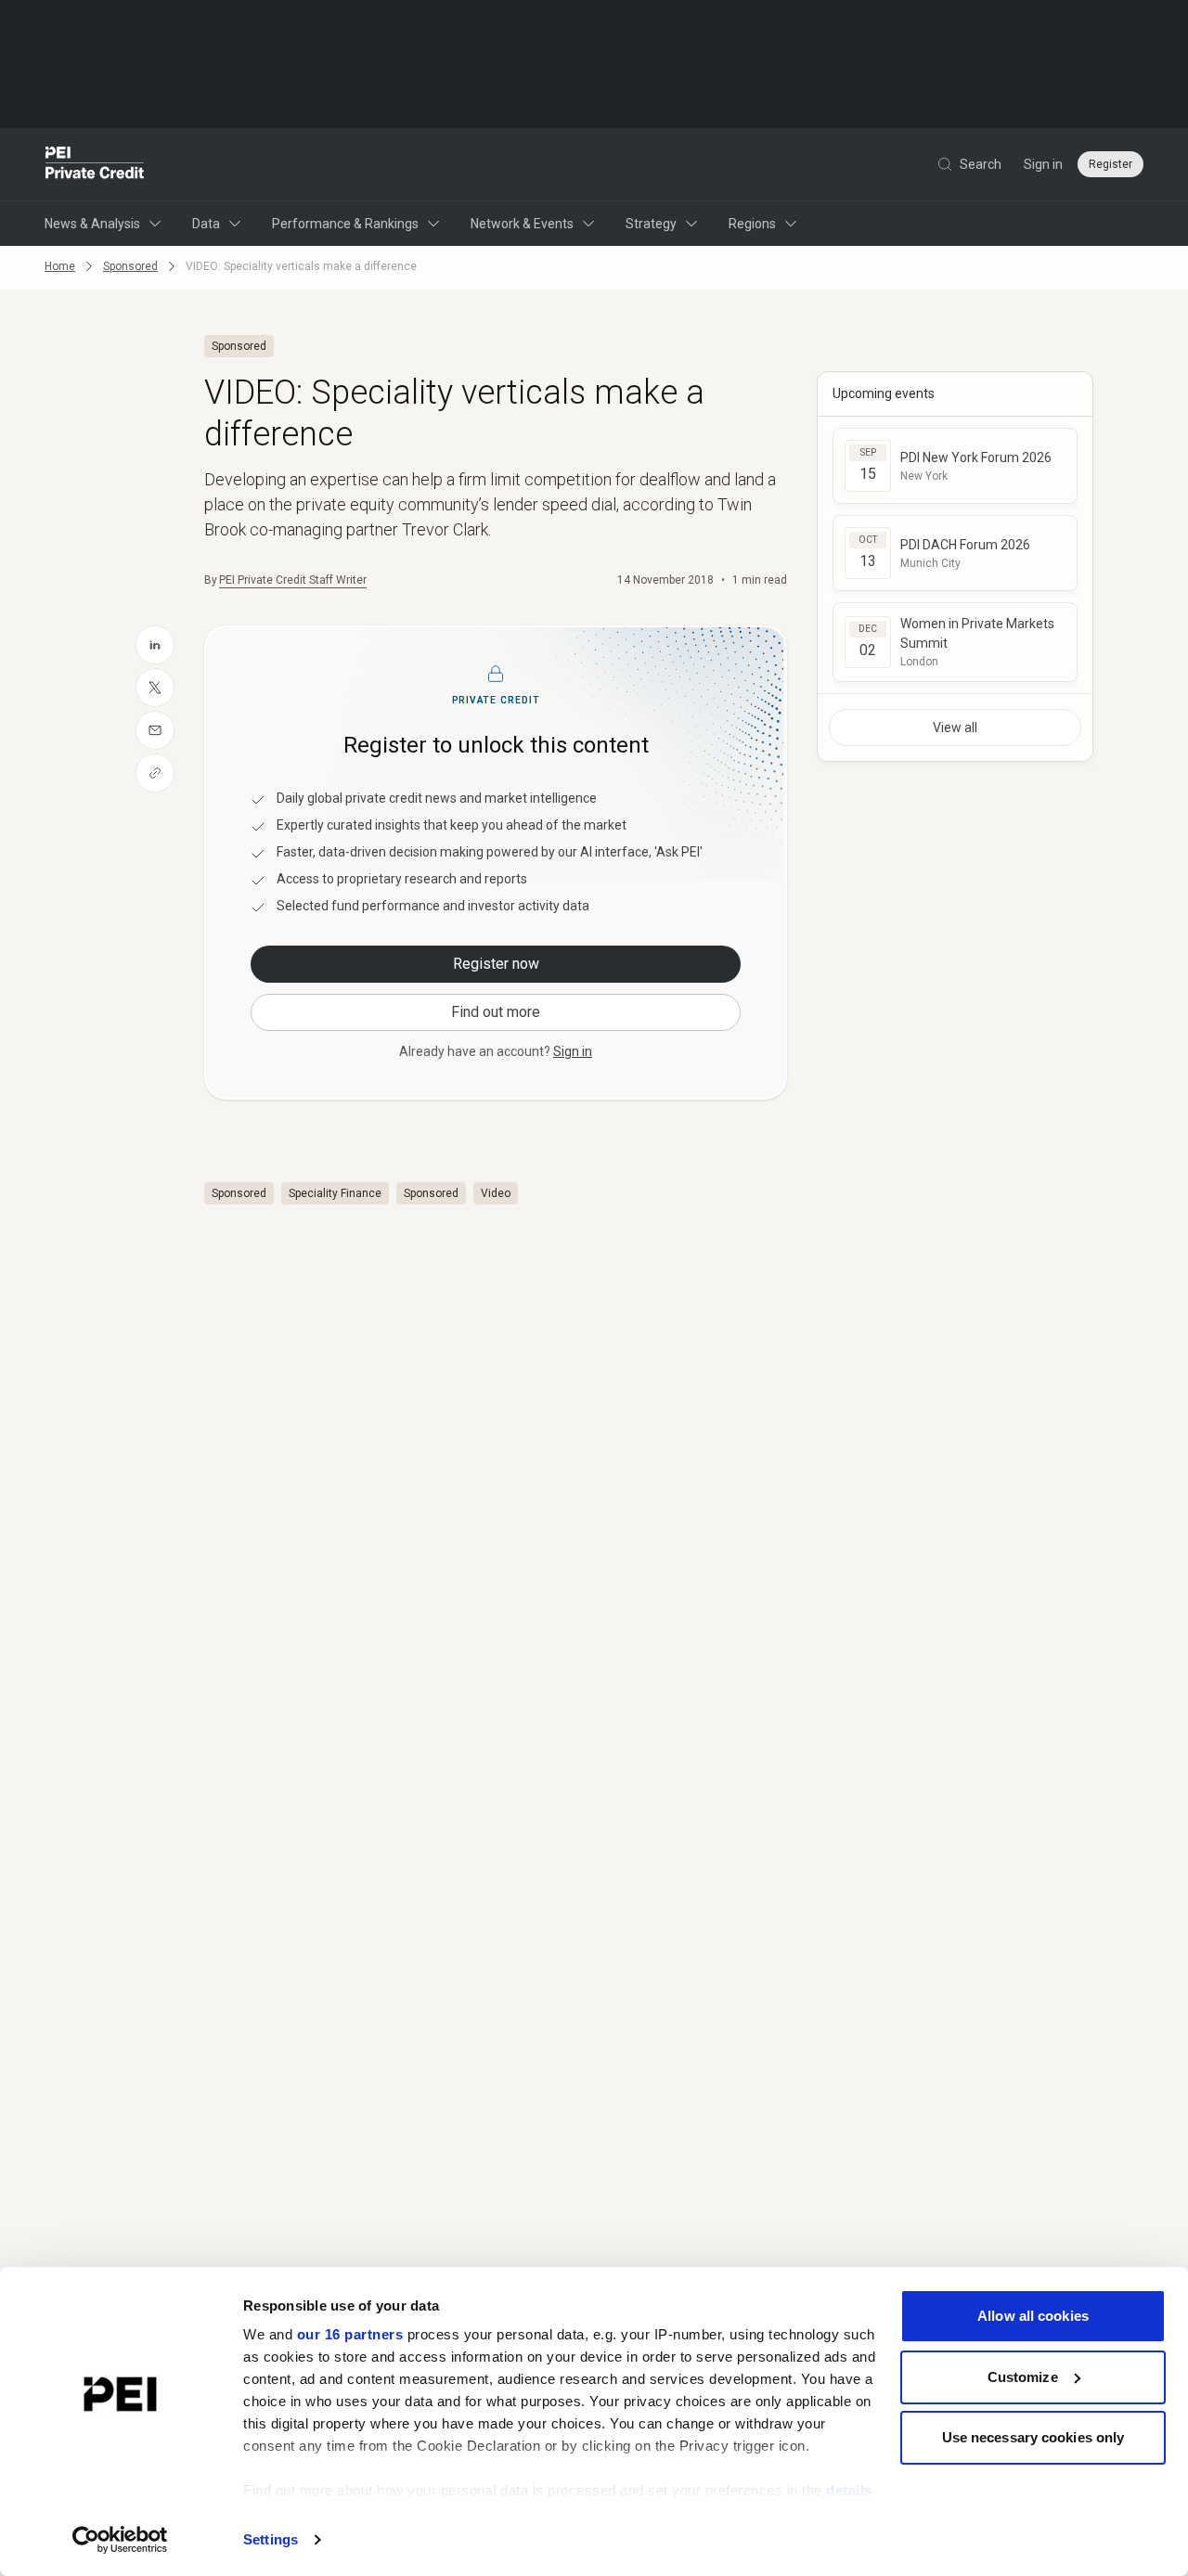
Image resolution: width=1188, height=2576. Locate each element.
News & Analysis (92, 224)
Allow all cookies (1033, 2316)
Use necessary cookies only (1033, 2437)
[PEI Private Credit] (95, 164)
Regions (752, 224)
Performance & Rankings (345, 224)
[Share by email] (155, 730)
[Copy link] (155, 773)
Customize (1023, 2377)
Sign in (1043, 164)
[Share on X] (155, 688)
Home (60, 266)
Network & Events (522, 224)
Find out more (496, 1012)
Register (1111, 164)
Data (206, 224)
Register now (496, 964)
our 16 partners (350, 2334)
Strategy (651, 224)
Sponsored (130, 266)
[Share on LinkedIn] (155, 645)
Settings (271, 2539)
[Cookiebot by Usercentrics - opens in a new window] (120, 2540)
